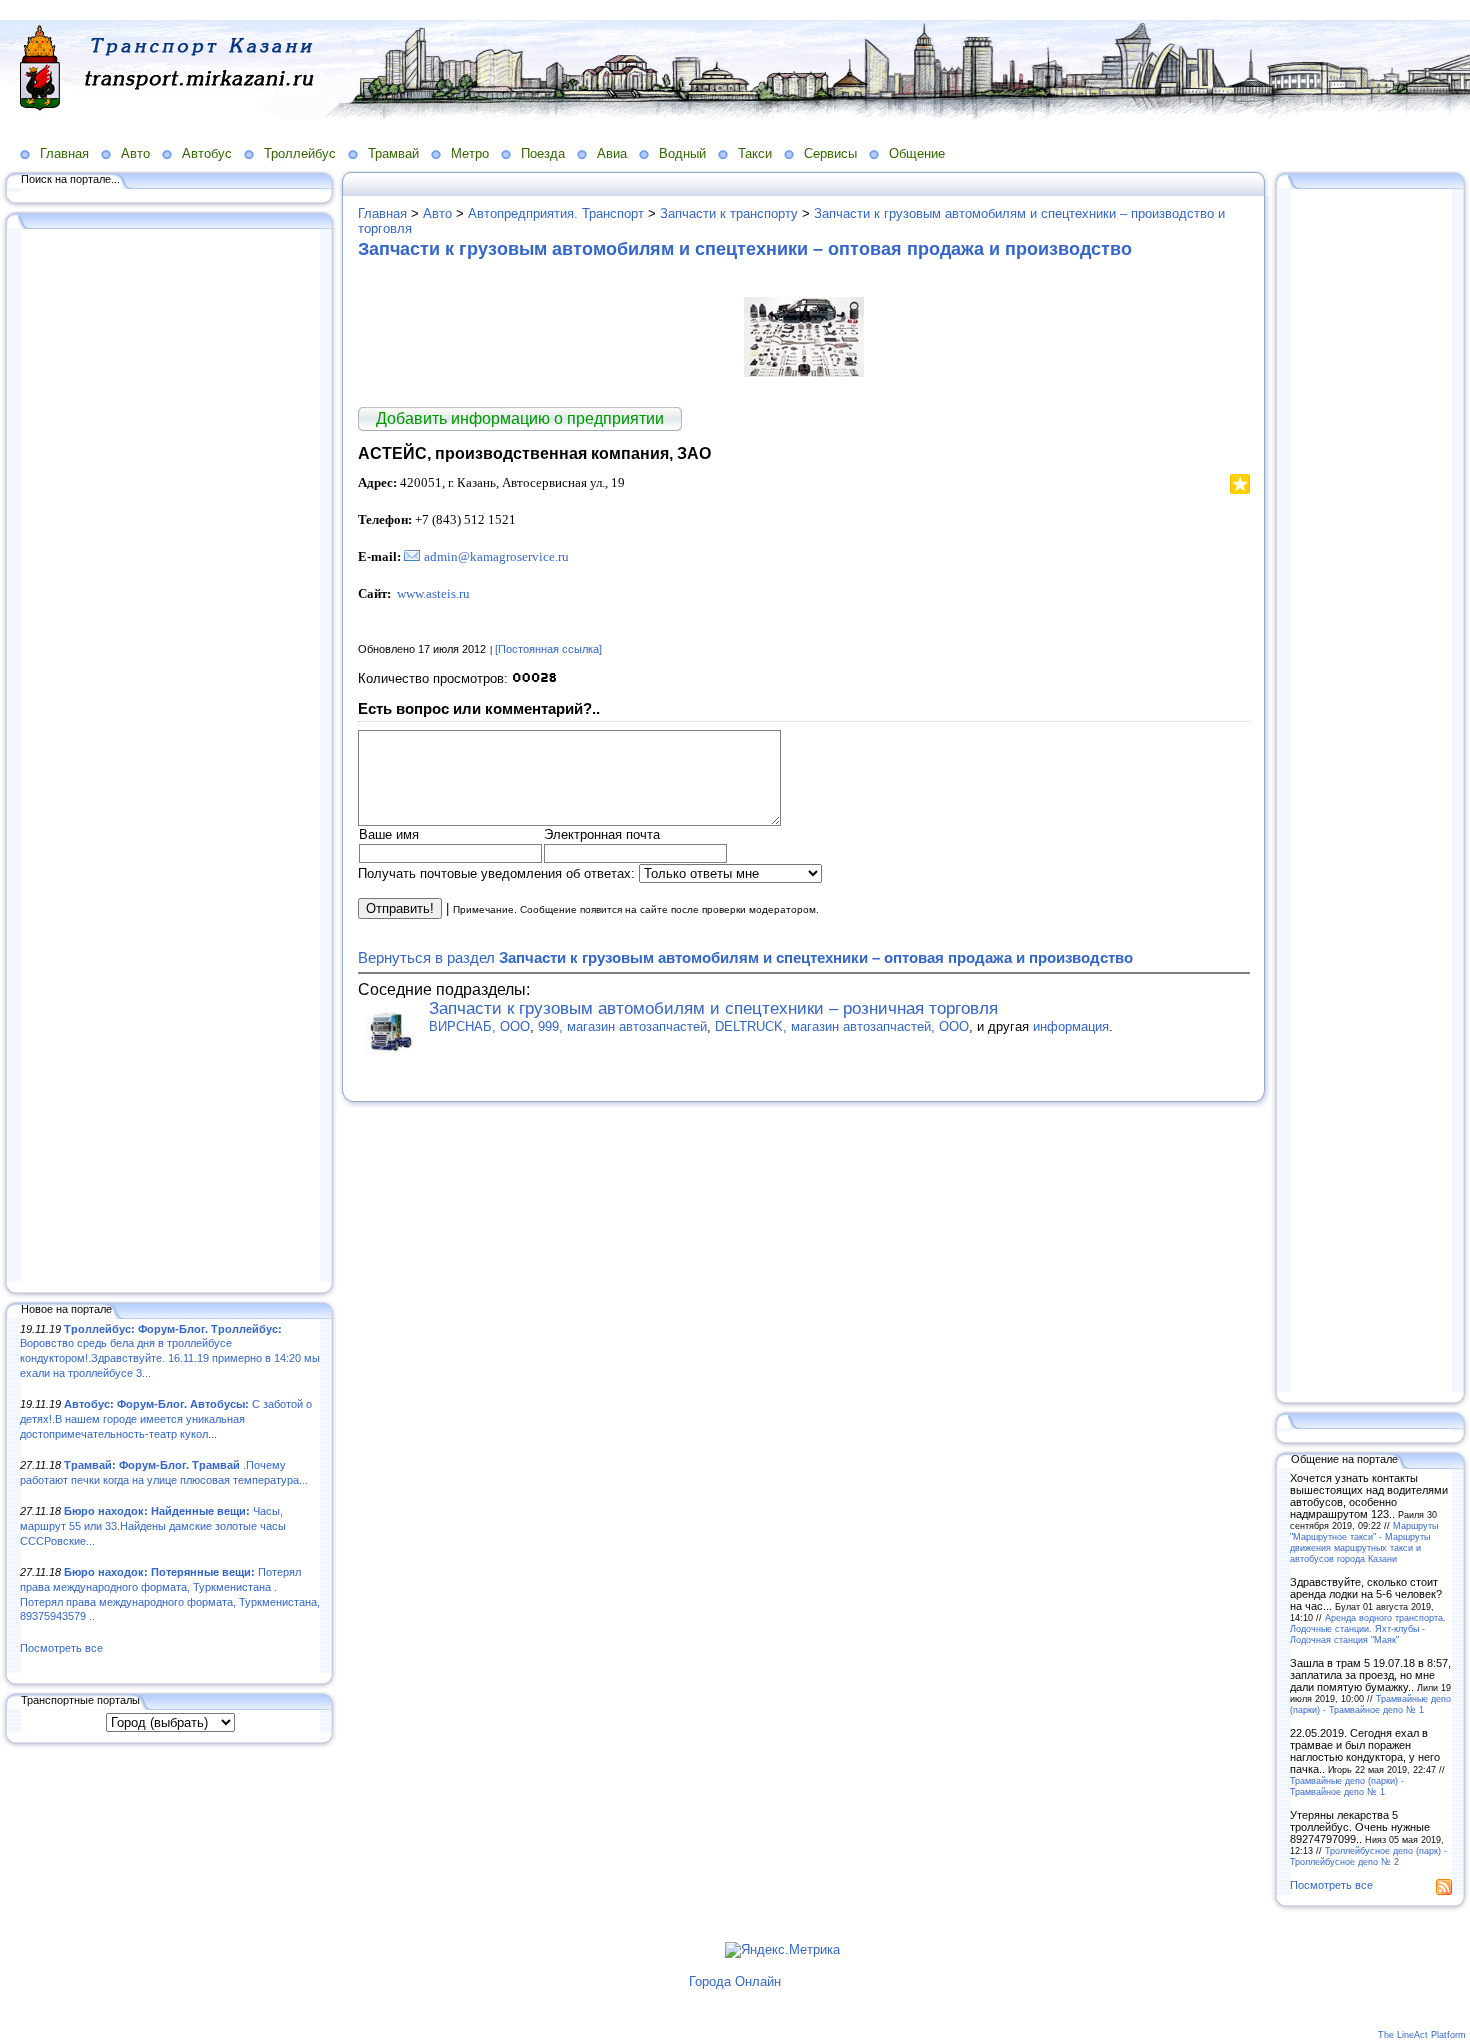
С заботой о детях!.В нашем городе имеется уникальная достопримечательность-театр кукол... (166, 1418)
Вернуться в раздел (745, 957)
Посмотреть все (61, 1648)
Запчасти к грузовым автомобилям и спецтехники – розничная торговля (713, 1008)
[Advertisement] (170, 757)
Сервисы (830, 153)
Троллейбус (300, 153)
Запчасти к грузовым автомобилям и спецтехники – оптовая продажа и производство (745, 249)
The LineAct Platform (1422, 2035)
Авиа (612, 153)
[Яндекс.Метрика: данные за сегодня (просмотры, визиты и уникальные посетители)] (782, 1950)
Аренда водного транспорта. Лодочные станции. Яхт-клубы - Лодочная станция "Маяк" (1368, 1628)
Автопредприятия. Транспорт (556, 213)
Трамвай (393, 153)
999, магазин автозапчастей (622, 1026)
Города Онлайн (735, 1981)
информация (1071, 1026)
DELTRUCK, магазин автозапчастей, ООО (842, 1026)
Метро (470, 153)
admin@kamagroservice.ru (496, 556)
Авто (135, 153)
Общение (917, 153)
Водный (682, 153)
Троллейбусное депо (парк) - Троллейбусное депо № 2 (1368, 1856)
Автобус (207, 153)
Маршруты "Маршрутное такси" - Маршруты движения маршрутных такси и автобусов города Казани (1364, 1542)
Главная (64, 153)
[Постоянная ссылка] (548, 649)
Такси (755, 153)
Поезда (543, 153)
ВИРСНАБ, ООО (479, 1026)
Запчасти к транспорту (729, 213)
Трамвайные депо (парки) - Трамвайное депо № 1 (1370, 1704)
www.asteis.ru (433, 593)
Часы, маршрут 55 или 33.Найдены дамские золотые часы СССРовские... (153, 1525)
